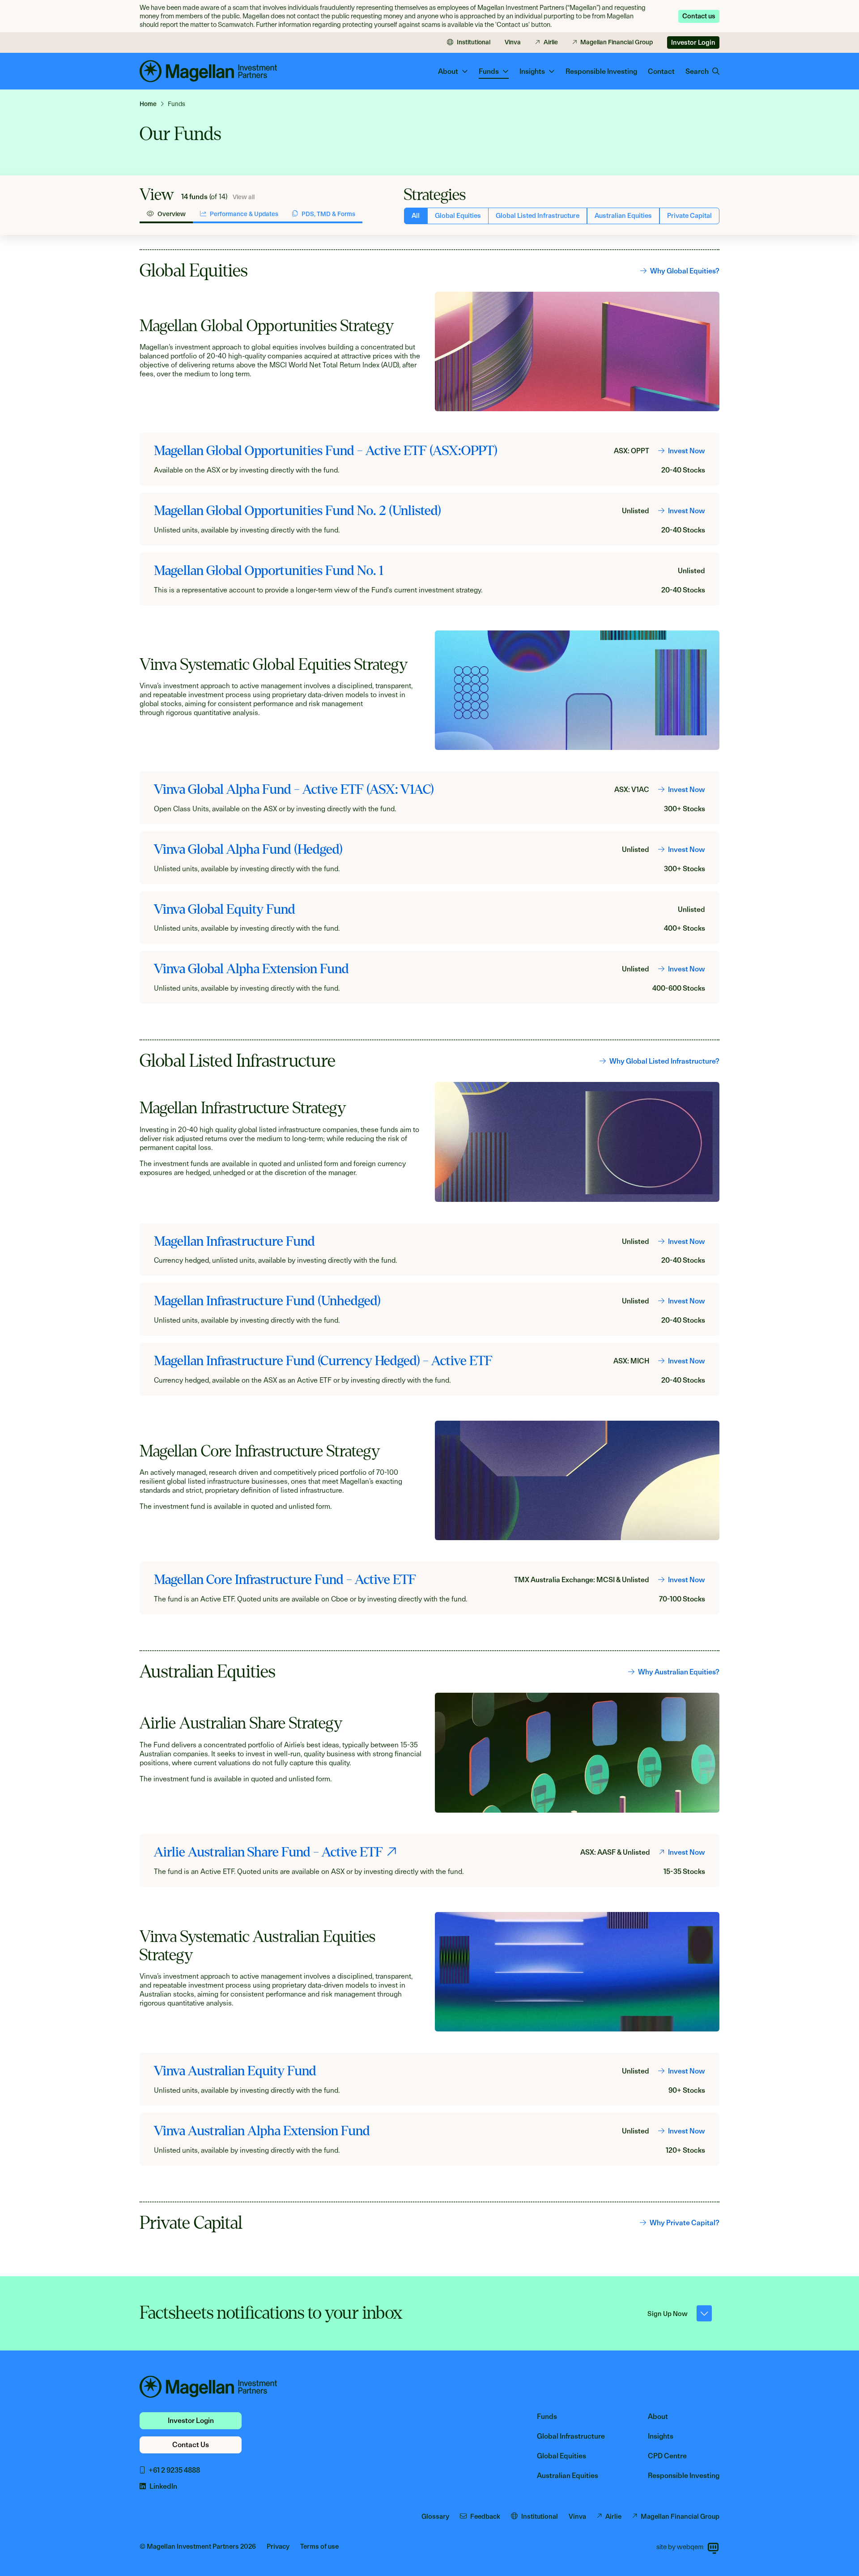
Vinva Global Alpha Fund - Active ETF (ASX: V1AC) (294, 789)
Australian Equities (623, 216)
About (658, 2416)
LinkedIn (163, 2486)
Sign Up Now (668, 2314)
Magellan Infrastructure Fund (234, 1241)
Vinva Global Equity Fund (225, 909)
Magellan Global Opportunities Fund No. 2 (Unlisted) (298, 511)
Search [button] (697, 71)
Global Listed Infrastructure (538, 216)
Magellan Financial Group (617, 42)
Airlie (551, 42)
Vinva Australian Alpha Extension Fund (262, 2131)
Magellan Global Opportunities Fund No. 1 (268, 571)
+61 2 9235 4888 (174, 2470)
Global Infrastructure (571, 2436)
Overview (172, 214)
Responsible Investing (601, 71)
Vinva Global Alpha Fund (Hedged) (248, 849)
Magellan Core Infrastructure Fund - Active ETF (285, 1580)
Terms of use (319, 2546)
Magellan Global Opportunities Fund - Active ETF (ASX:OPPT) (326, 451)
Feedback (485, 2516)
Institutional (474, 42)
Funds (547, 2416)
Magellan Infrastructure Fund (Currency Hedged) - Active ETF (323, 1361)
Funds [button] (489, 71)
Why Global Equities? (685, 271)
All (416, 216)
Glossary (435, 2516)
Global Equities (458, 216)
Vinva (513, 42)
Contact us (699, 16)
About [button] (448, 71)
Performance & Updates (244, 214)
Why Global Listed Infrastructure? (664, 1061)
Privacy (278, 2546)
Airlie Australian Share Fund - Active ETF (268, 1852)
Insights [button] (532, 71)
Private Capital (689, 216)
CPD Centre (667, 2456)
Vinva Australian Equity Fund (235, 2071)
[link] (152, 104)
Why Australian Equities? (679, 1672)
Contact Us (191, 2445)
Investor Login (693, 43)
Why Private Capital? (685, 2223)
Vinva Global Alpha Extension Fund (251, 969)
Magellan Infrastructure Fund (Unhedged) (267, 1301)
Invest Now (687, 451)
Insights (661, 2436)
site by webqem (680, 2547)
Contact (661, 71)
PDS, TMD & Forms (328, 214)
